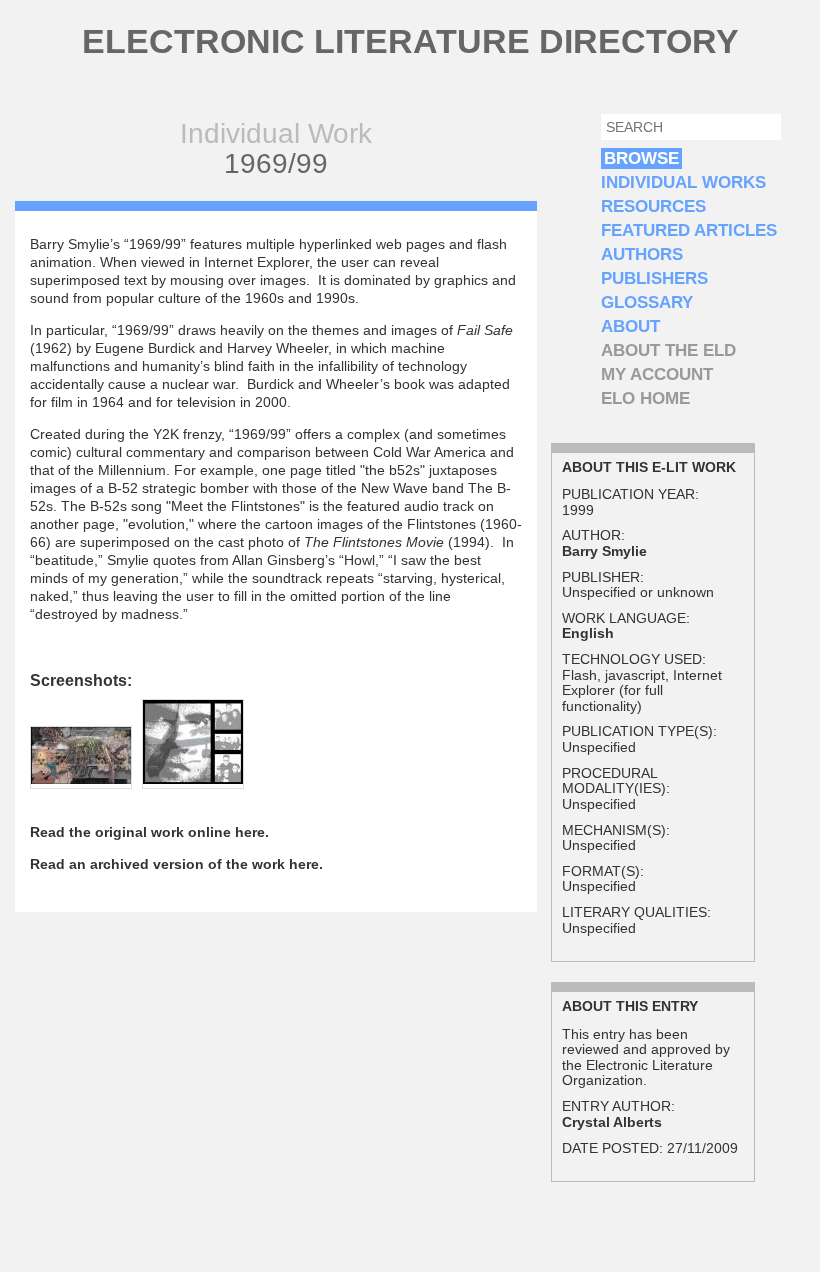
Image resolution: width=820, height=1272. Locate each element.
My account (657, 374)
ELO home (645, 398)
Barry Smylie (604, 551)
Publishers (654, 278)
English (588, 633)
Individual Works (683, 182)
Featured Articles (689, 230)
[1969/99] (81, 779)
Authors (642, 254)
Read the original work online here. (149, 832)
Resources (653, 206)
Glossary (647, 302)
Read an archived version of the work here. (176, 864)
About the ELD (668, 350)
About (630, 326)
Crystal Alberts (612, 1122)
